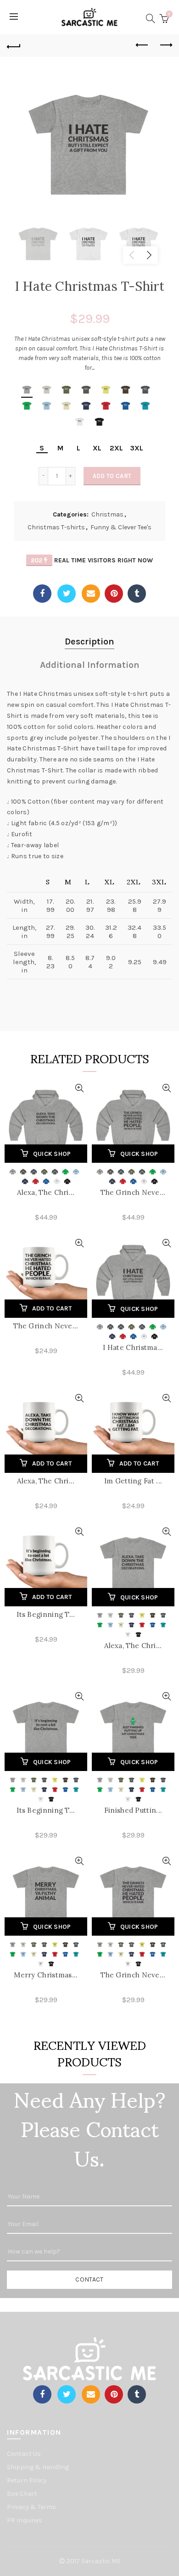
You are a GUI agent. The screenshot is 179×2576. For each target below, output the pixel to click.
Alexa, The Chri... (46, 1192)
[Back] (14, 45)
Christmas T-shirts (56, 527)
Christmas (107, 514)
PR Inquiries (25, 2520)
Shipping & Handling (38, 2467)
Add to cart (112, 476)
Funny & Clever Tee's (121, 527)
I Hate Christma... (133, 1347)
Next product (165, 45)
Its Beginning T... (46, 1614)
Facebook (42, 594)
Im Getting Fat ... (133, 1481)
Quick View (79, 1088)
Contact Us (24, 2454)
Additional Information (90, 665)
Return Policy (27, 2480)
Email (91, 594)
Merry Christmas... (46, 1975)
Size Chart (22, 2494)
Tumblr (137, 594)
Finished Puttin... (133, 1810)
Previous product (142, 45)
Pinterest (114, 594)
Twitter (67, 594)
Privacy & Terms (31, 2507)
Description (89, 641)
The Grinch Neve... (133, 1192)
